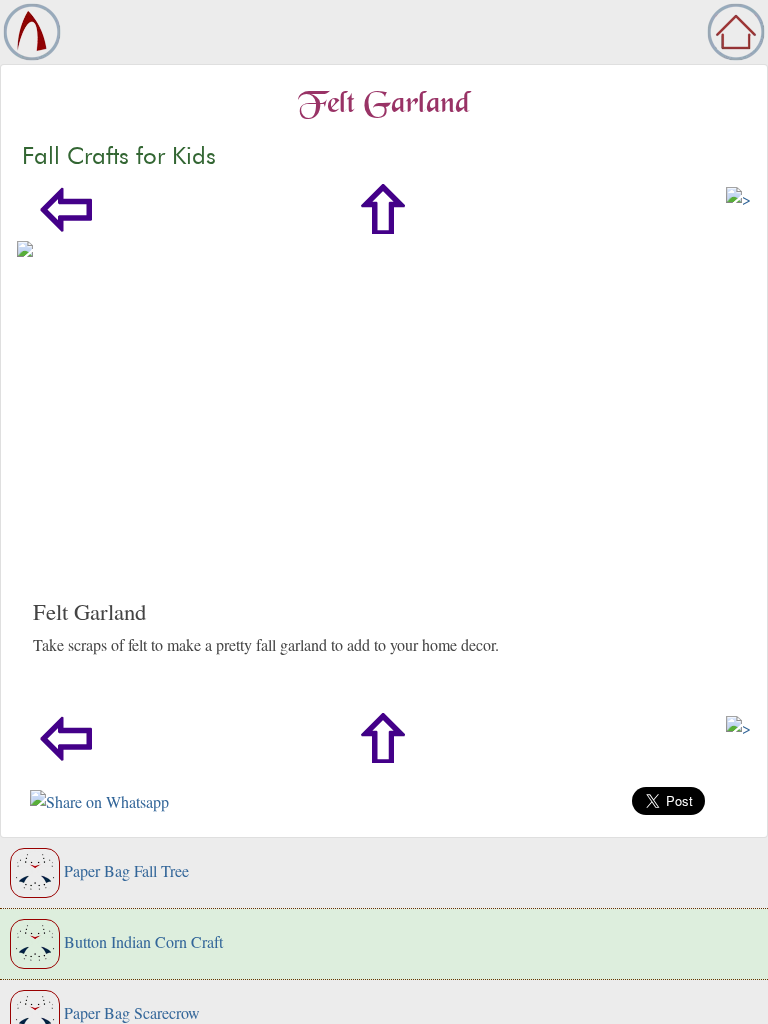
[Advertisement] (384, 448)
